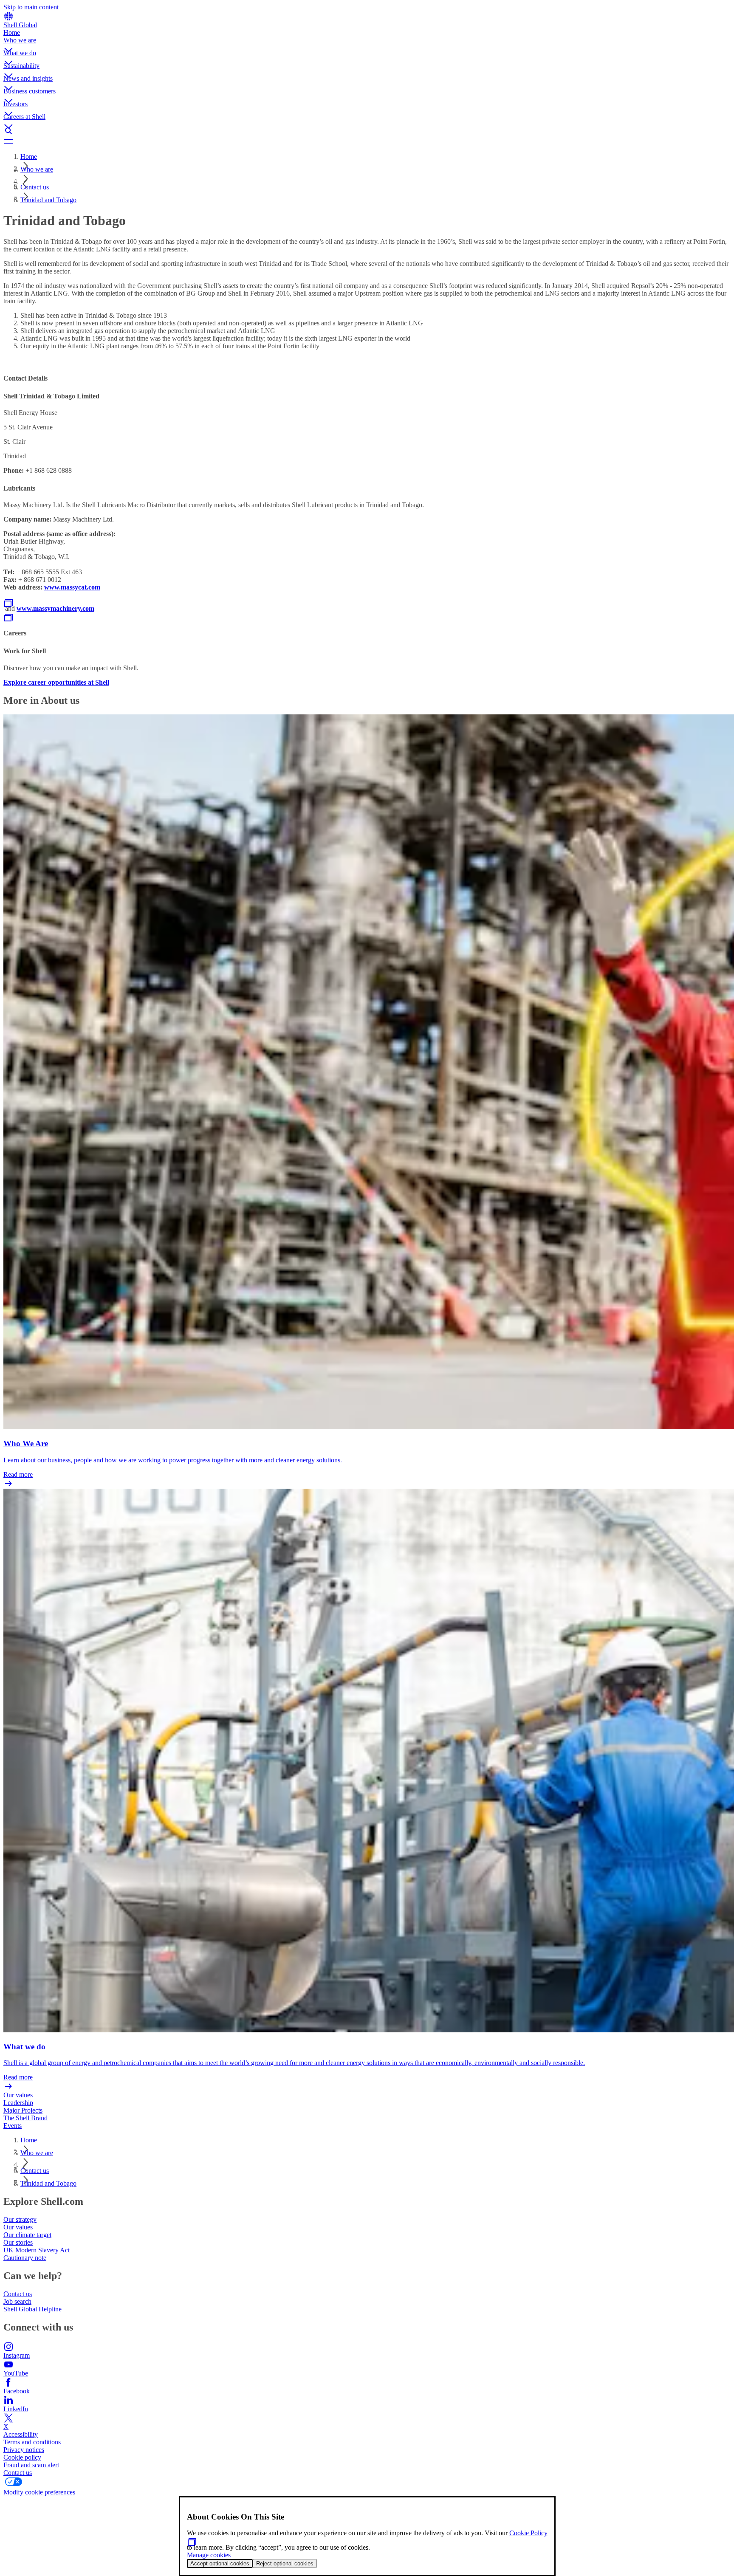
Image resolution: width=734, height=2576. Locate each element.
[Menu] (367, 141)
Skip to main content (31, 7)
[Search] (367, 131)
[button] (367, 43)
